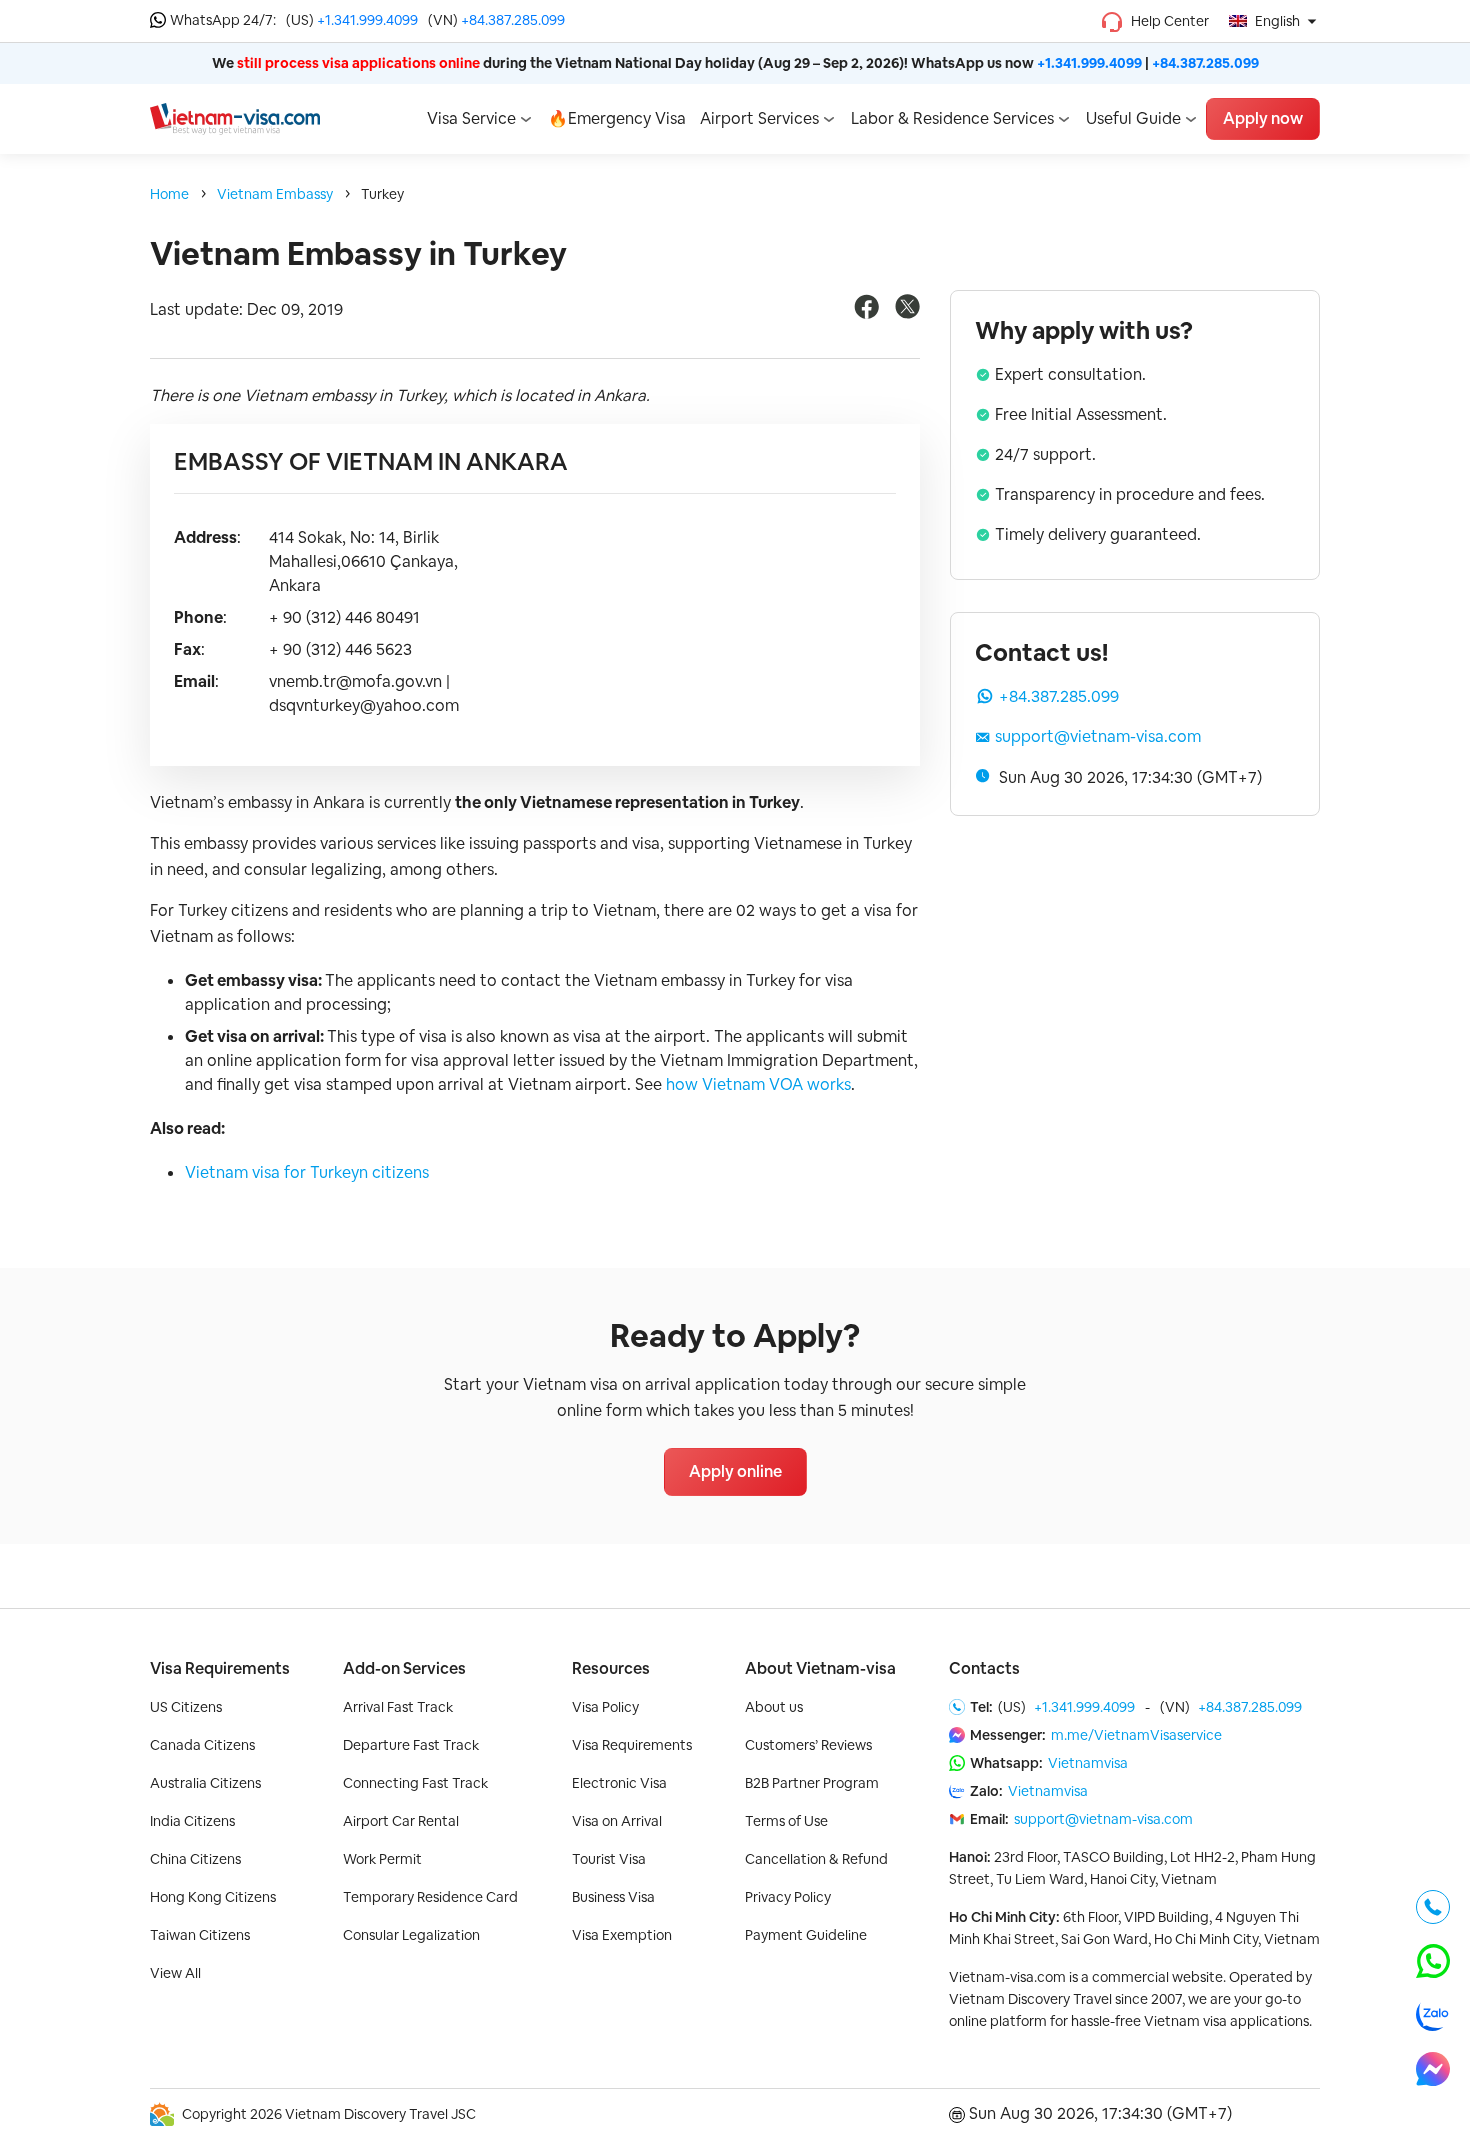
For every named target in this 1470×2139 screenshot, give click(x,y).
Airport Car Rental (401, 1821)
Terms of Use (786, 1821)
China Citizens (195, 1859)
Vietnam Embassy (275, 194)
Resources (611, 1668)
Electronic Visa (619, 1783)
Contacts (984, 1668)
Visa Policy (605, 1707)
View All (175, 1973)
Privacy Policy (788, 1897)
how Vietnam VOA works (758, 1084)
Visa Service (471, 118)
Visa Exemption (622, 1935)
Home (169, 194)
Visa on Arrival (617, 1821)
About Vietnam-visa (820, 1668)
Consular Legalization (411, 1935)
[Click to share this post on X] (907, 313)
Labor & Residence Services (952, 118)
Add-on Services (404, 1668)
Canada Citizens (202, 1745)
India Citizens (192, 1821)
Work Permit (382, 1859)
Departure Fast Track (411, 1745)
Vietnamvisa (1088, 1763)
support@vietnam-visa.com (1098, 736)
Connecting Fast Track (415, 1783)
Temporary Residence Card (430, 1897)
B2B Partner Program (812, 1783)
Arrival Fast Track (398, 1707)
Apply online (735, 1471)
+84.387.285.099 (513, 20)
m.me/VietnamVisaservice (1136, 1735)
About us (774, 1707)
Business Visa (613, 1897)
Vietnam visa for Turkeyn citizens (307, 1172)
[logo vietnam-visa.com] (235, 117)
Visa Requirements (220, 1668)
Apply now (1263, 118)
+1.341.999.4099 (367, 20)
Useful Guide (1133, 118)
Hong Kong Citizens (213, 1897)
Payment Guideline (806, 1935)
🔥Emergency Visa (617, 118)
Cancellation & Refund (816, 1859)
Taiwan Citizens (200, 1935)
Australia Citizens (205, 1783)
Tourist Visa (609, 1859)
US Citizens (186, 1707)
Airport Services (759, 118)
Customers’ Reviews (808, 1745)
